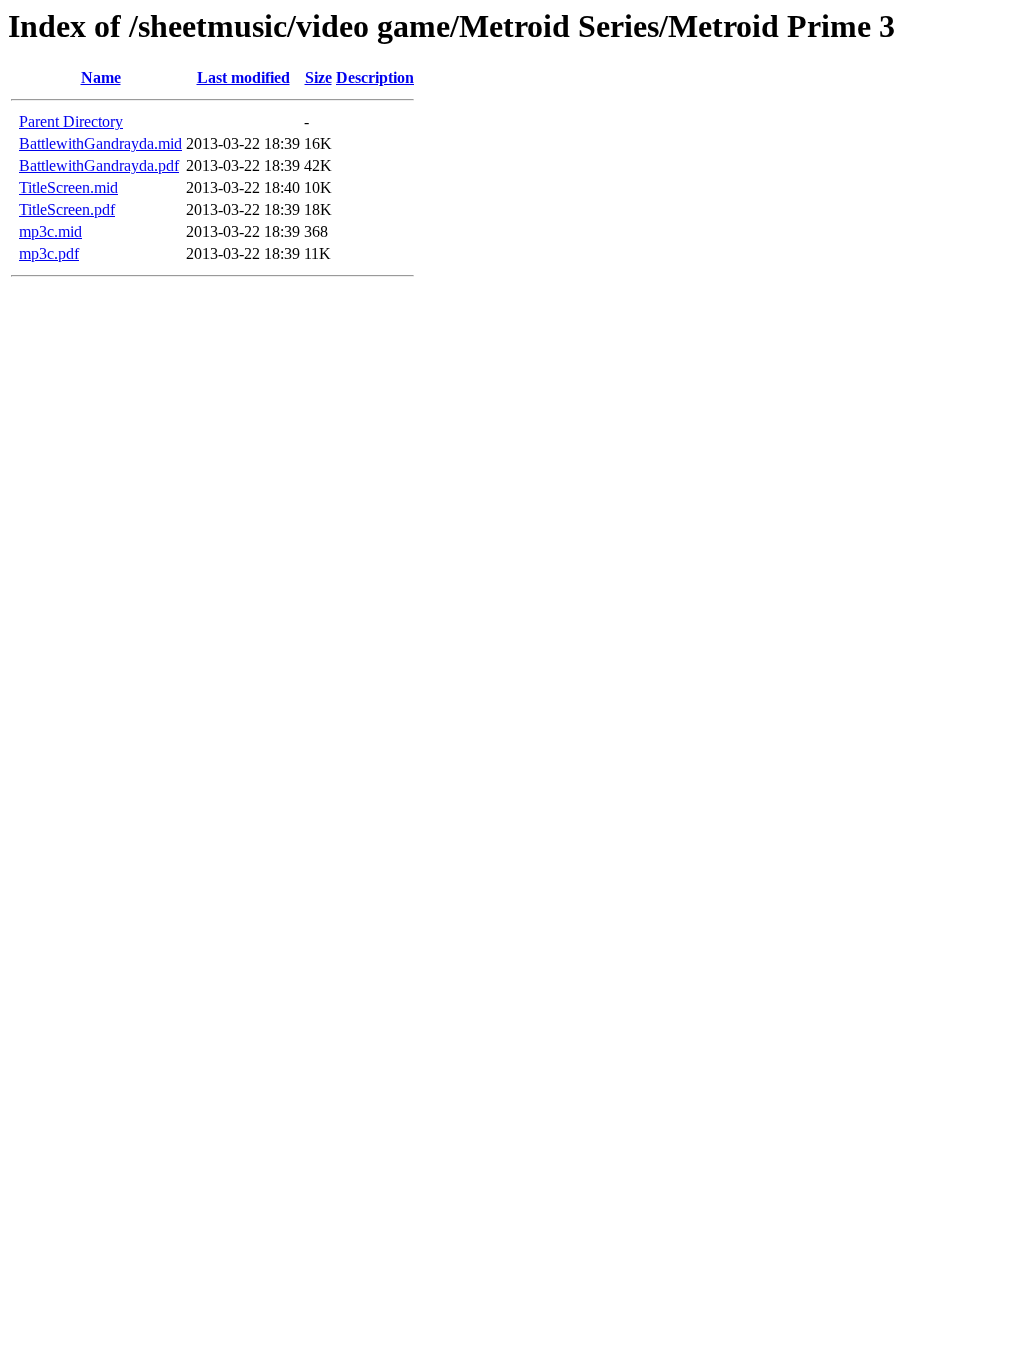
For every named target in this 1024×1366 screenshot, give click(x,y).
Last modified (243, 77)
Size (318, 77)
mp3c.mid (50, 231)
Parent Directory (71, 121)
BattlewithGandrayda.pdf (99, 165)
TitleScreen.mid (68, 187)
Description (375, 77)
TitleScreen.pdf (67, 209)
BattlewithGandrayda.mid (100, 143)
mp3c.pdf (49, 253)
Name (101, 77)
